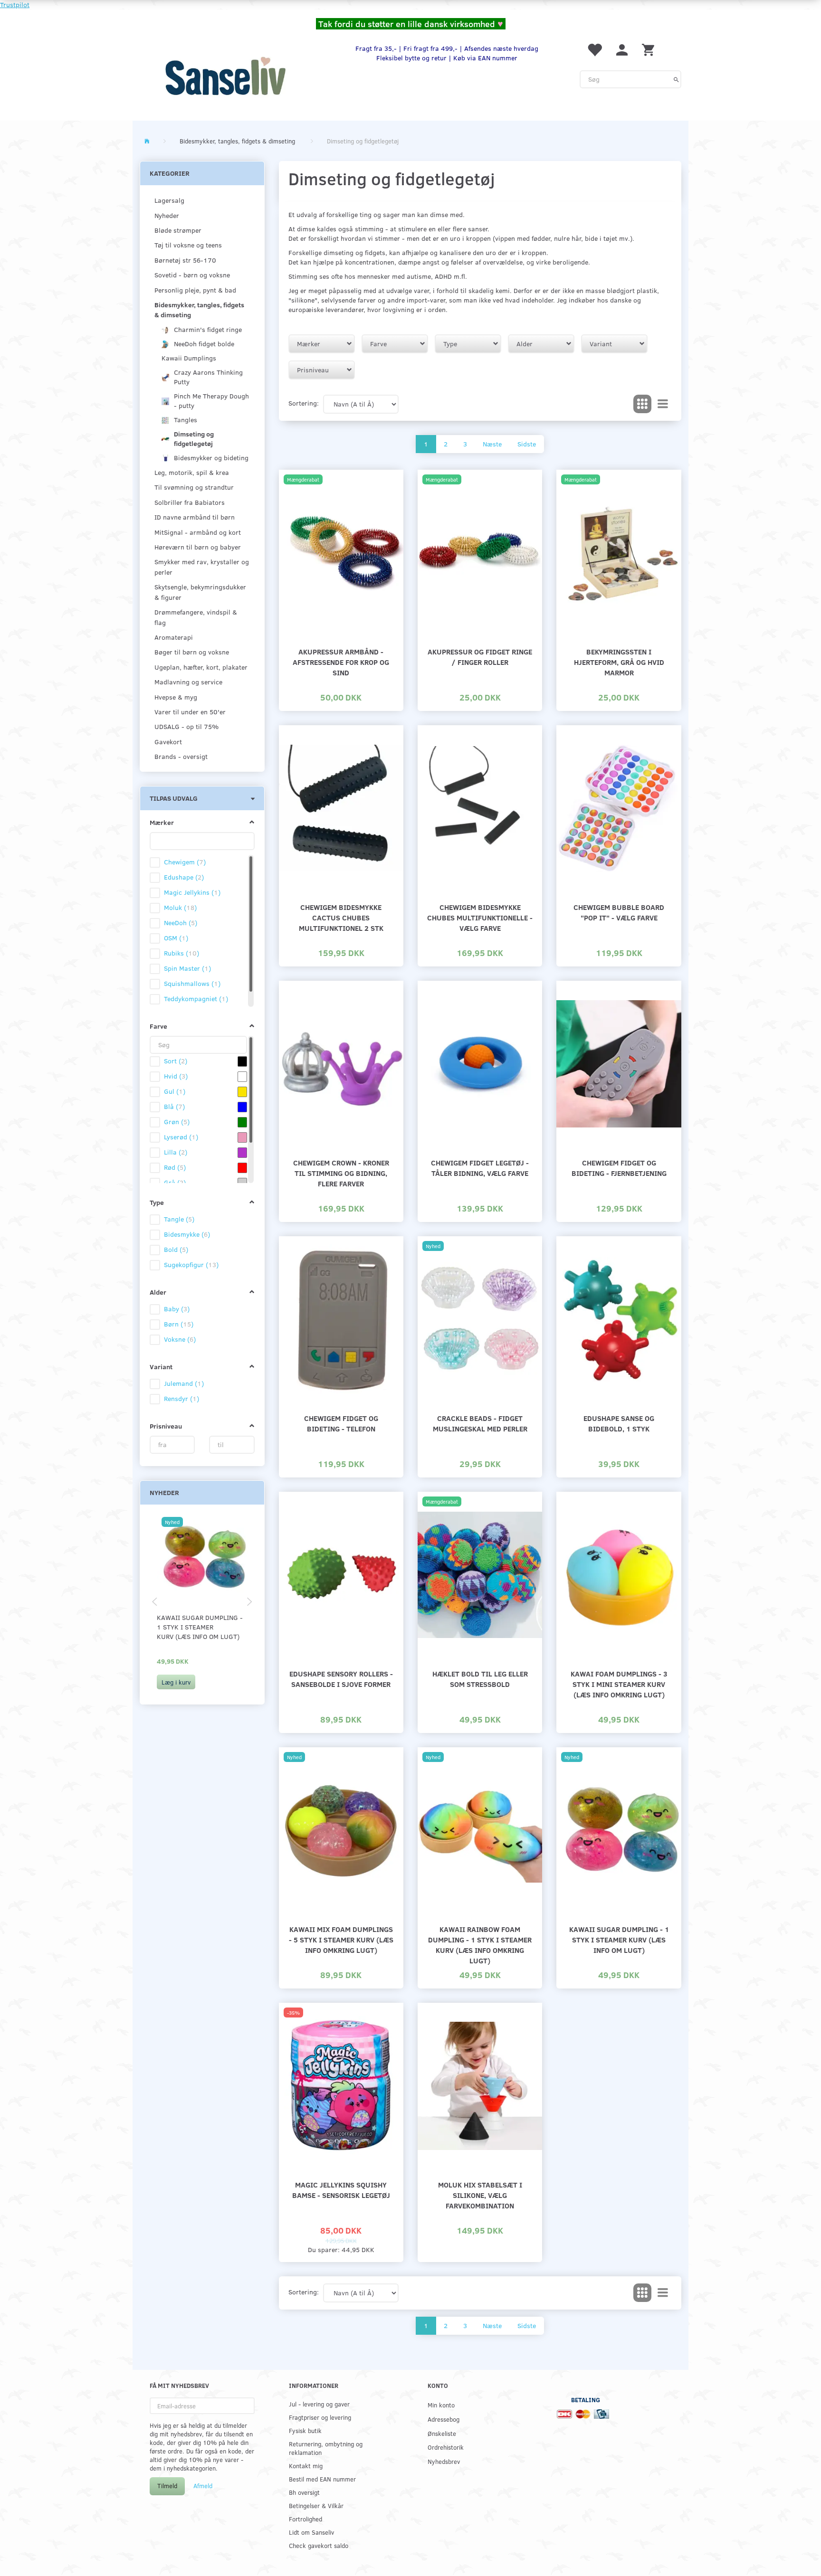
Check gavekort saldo (319, 2545)
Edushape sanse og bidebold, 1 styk (619, 1423)
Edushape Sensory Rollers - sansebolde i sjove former (341, 1679)
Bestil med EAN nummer (322, 2479)
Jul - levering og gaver (319, 2404)
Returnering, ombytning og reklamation (326, 2448)
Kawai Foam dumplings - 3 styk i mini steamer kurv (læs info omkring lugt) (619, 1684)
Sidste (527, 444)
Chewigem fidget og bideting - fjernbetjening (619, 1168)
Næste (492, 444)
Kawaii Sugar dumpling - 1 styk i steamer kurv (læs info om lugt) (200, 1627)
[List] (663, 404)
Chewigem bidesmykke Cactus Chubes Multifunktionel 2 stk (341, 917)
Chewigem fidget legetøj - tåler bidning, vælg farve (480, 1168)
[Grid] (642, 404)
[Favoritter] (594, 49)
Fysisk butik (305, 2430)
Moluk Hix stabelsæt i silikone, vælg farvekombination (480, 2195)
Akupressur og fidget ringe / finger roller (480, 657)
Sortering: (304, 403)
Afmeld (203, 2486)
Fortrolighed (305, 2519)
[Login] (622, 49)
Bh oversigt (304, 2492)
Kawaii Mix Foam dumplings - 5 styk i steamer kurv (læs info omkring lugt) (341, 1939)
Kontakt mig (306, 2466)
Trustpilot (15, 5)
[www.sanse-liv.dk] (225, 76)
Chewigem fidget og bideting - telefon (341, 1423)
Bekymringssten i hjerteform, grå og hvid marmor (619, 662)
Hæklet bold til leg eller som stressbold (480, 1679)
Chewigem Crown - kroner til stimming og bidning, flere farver (341, 1173)
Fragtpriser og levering (320, 2417)
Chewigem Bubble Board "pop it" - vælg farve (619, 912)
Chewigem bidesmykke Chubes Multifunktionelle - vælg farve (480, 917)
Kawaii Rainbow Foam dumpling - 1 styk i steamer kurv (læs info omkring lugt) (480, 1945)
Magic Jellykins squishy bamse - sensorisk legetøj (341, 2190)
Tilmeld (167, 2486)
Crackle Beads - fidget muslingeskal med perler (480, 1423)
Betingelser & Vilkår (316, 2505)
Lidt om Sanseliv (311, 2532)
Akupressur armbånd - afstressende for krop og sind (341, 662)
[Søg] (676, 79)
